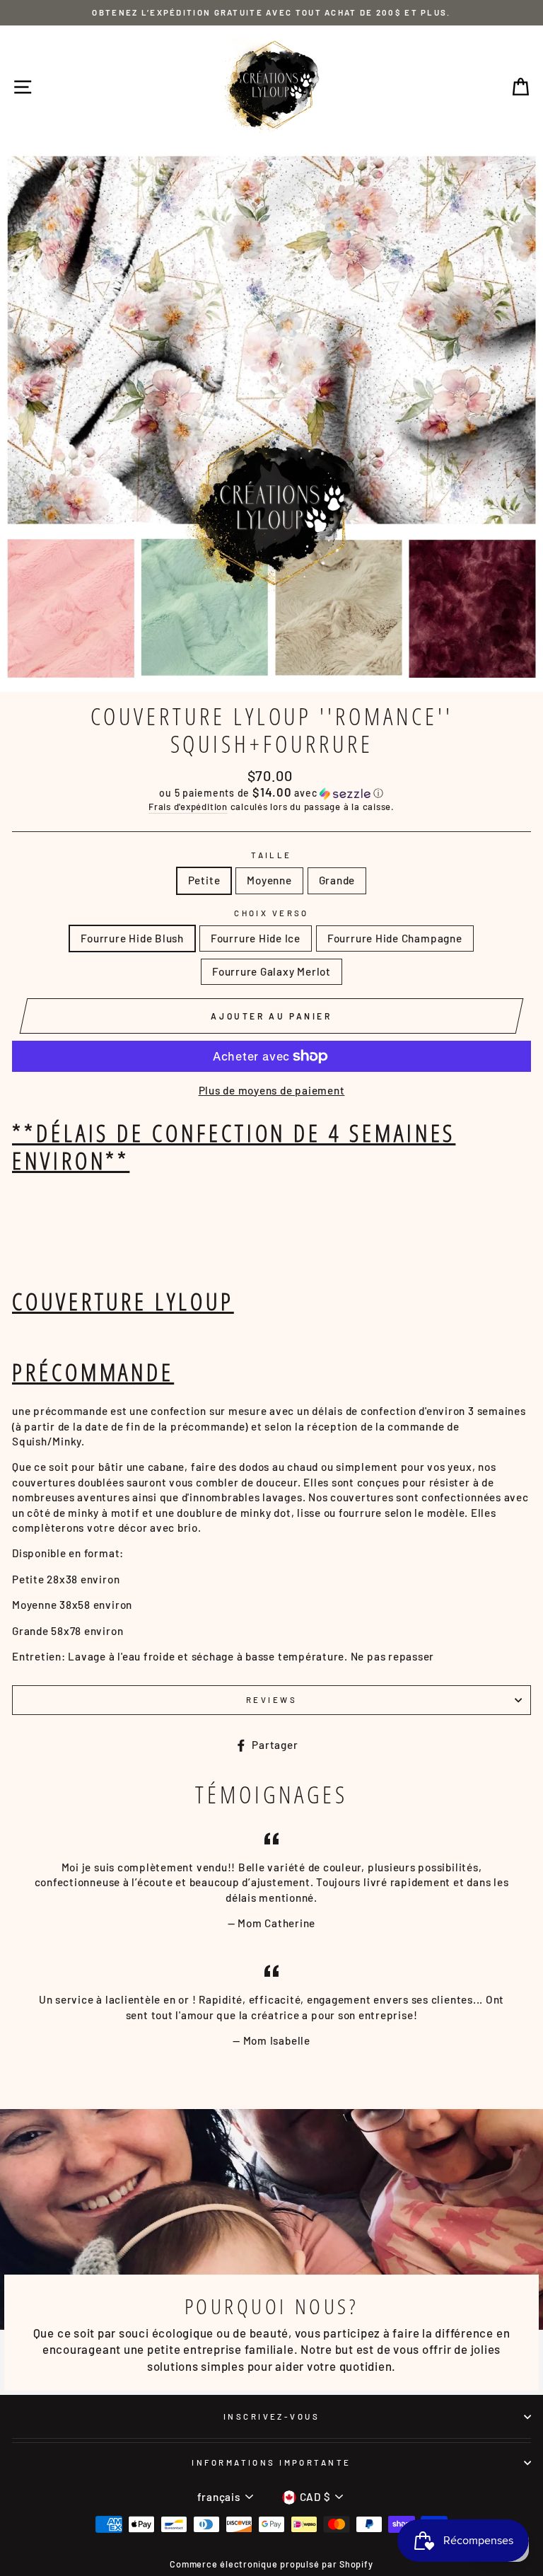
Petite (204, 880)
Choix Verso (271, 913)
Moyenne (269, 880)
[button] (271, 793)
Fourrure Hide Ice (256, 938)
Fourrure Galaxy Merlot (271, 971)
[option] (271, 13)
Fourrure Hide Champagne (395, 938)
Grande (337, 880)
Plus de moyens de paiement (272, 1090)
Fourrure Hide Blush (132, 938)
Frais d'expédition (188, 807)
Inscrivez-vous (271, 2416)
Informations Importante (271, 2462)
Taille (271, 855)
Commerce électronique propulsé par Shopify (271, 2564)
